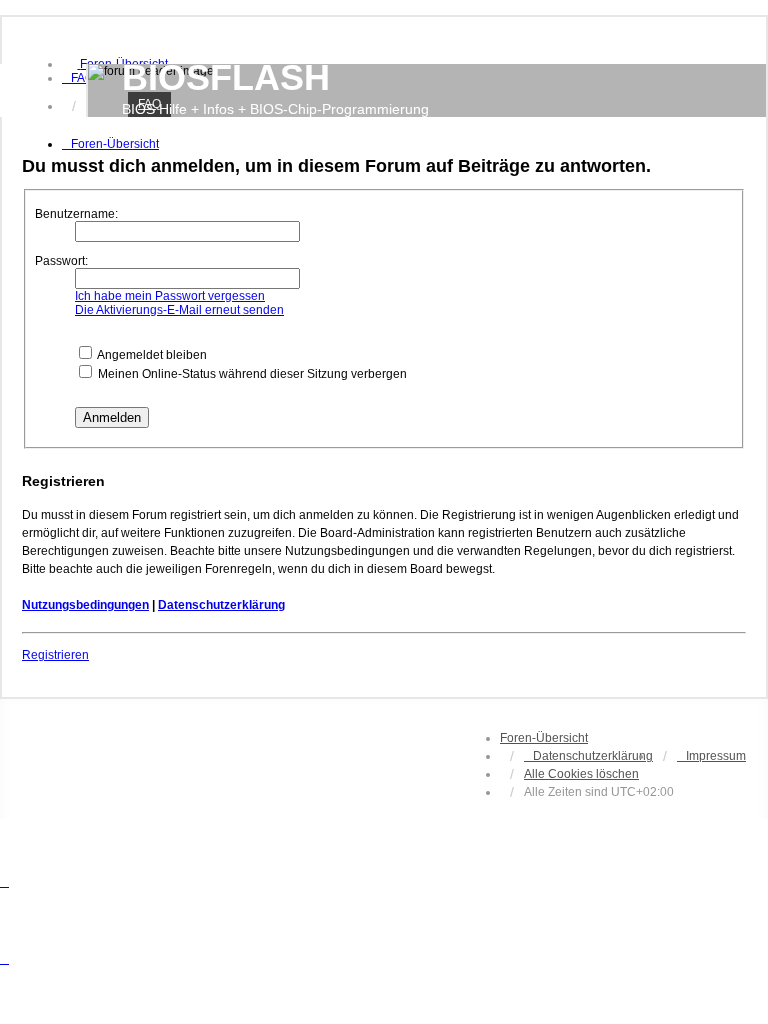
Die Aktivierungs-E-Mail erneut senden (179, 310)
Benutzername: (76, 214)
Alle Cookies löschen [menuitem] (581, 774)
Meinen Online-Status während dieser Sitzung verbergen (251, 374)
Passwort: (61, 261)
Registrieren (55, 655)
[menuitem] (78, 78)
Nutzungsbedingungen (85, 605)
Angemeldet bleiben (151, 355)
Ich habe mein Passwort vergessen (170, 296)
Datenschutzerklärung (221, 605)
